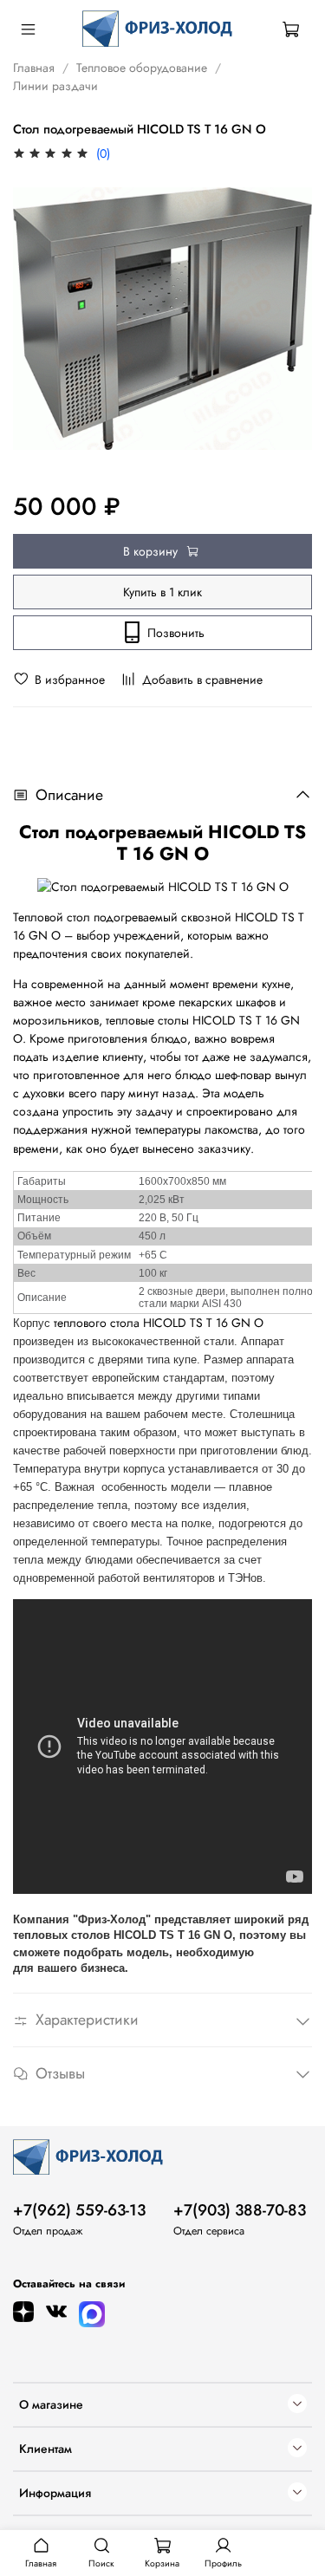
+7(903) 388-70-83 (240, 2210)
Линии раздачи (55, 86)
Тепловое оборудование (142, 68)
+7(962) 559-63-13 (79, 2210)
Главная (34, 68)
